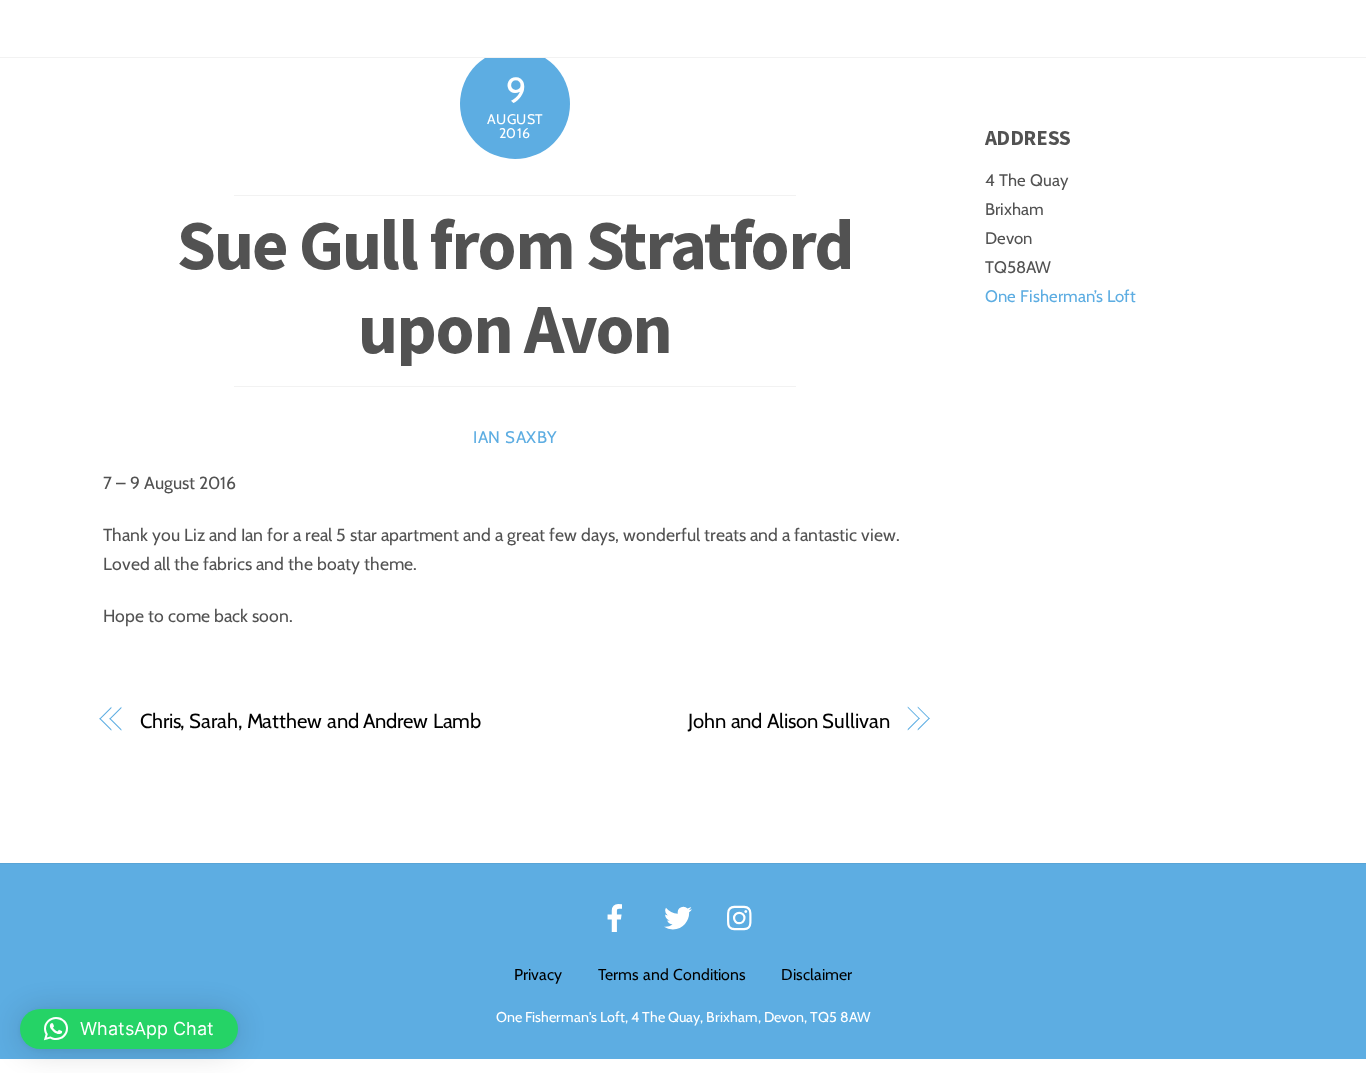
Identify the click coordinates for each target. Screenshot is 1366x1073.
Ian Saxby (515, 437)
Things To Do (887, 28)
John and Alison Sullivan (789, 720)
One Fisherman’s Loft (1060, 296)
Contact (1202, 28)
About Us (1292, 28)
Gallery (1119, 28)
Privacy (538, 974)
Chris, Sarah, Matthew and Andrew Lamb (310, 720)
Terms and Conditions (672, 974)
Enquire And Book (749, 28)
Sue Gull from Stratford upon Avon (514, 286)
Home (498, 28)
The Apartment (603, 28)
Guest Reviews (1013, 28)
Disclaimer (816, 974)
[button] (129, 1029)
